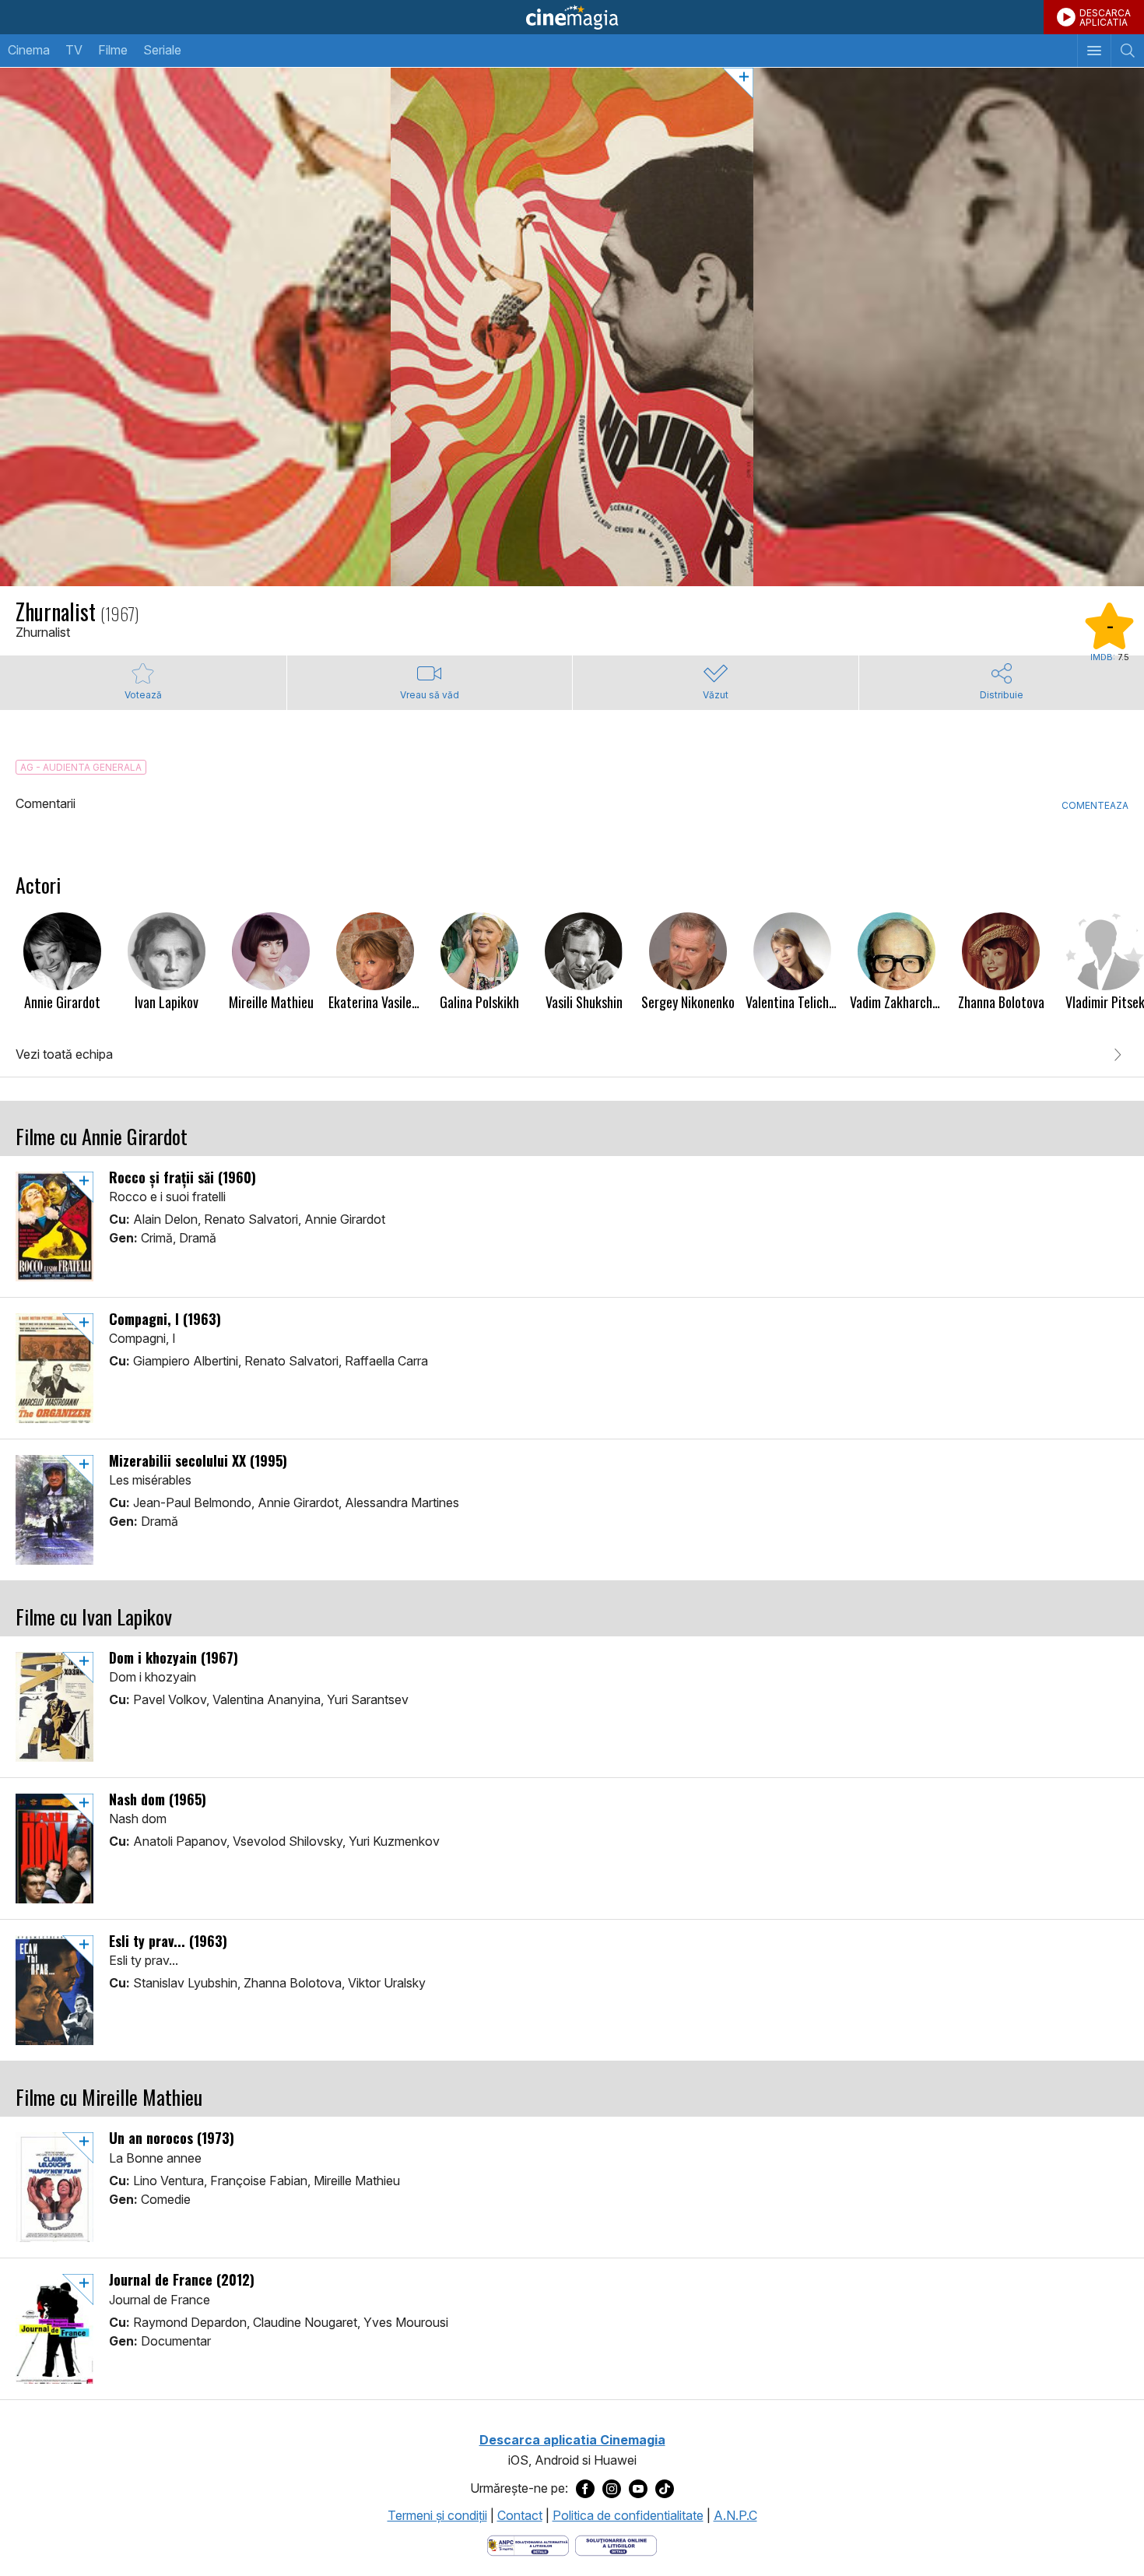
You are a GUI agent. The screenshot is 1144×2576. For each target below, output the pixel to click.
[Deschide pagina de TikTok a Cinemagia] (665, 2489)
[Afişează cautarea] (1127, 51)
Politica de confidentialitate (628, 2515)
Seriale (162, 50)
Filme (113, 50)
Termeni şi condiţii (437, 2515)
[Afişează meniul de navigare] (1094, 51)
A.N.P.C (735, 2515)
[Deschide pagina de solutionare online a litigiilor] (616, 2544)
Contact (520, 2515)
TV (74, 50)
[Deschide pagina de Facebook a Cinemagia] (585, 2489)
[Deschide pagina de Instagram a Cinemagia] (612, 2489)
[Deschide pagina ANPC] (528, 2544)
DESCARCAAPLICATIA (1105, 18)
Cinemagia (572, 17)
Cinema (29, 50)
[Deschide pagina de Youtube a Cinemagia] (638, 2489)
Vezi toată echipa (64, 1054)
